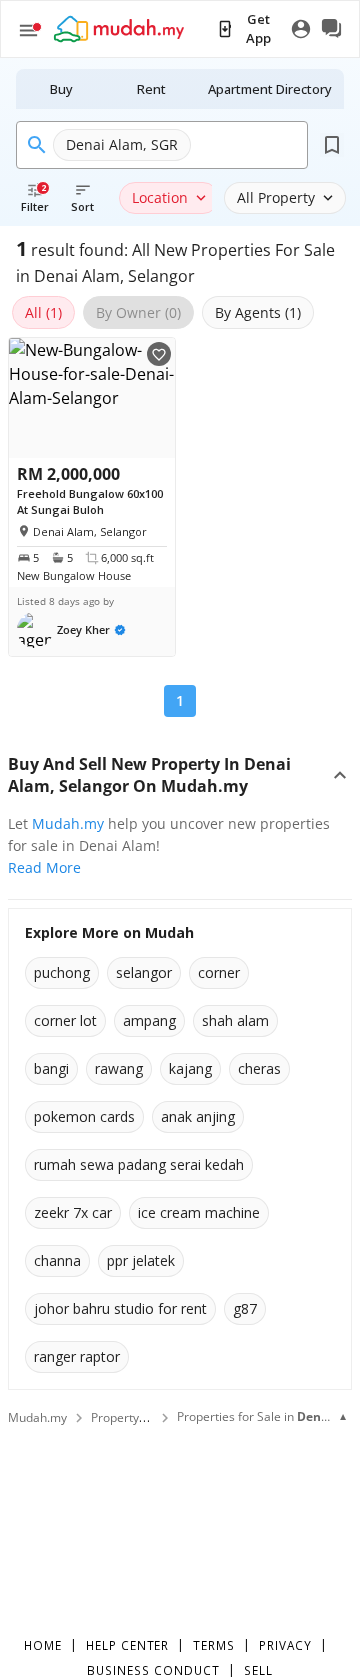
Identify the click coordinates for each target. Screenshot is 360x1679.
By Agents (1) (258, 312)
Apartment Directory (270, 89)
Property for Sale (138, 1417)
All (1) (43, 312)
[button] (71, 630)
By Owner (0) (138, 312)
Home (43, 1645)
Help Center (128, 1645)
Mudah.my (68, 823)
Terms (214, 1645)
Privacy (285, 1645)
